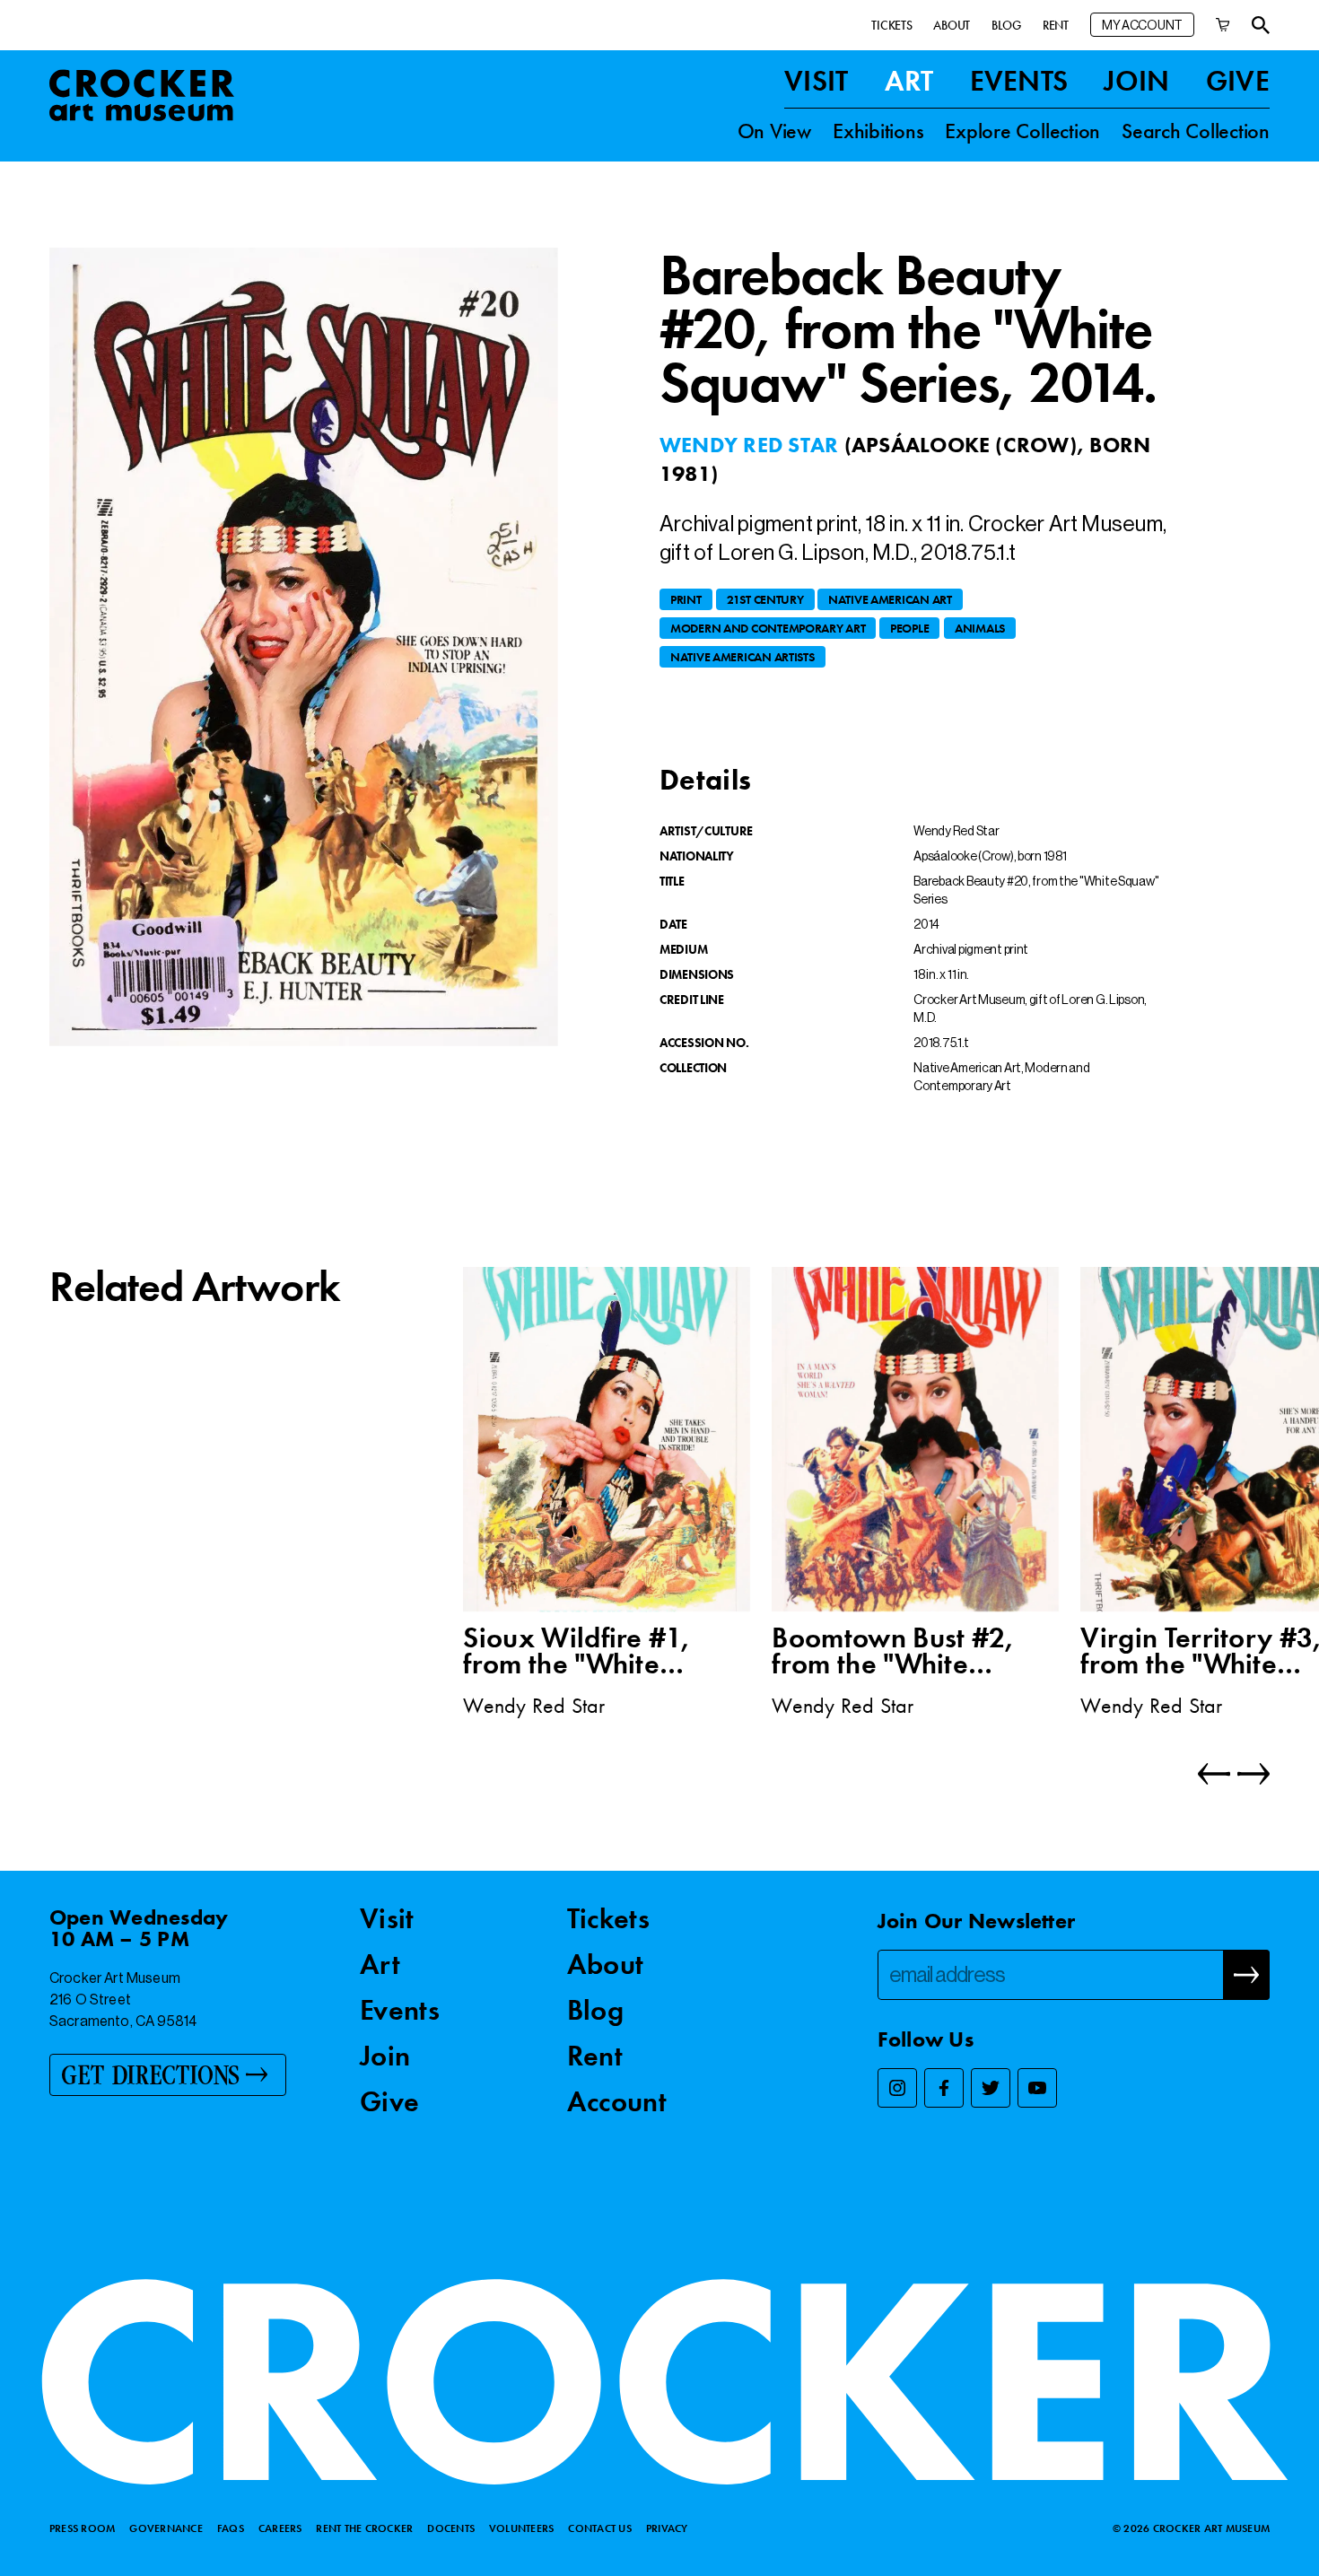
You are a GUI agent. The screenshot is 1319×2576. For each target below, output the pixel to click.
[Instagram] (897, 2088)
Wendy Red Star (752, 445)
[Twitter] (991, 2088)
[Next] (1250, 1774)
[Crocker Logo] (142, 95)
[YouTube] (1037, 2088)
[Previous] (1214, 1774)
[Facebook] (944, 2088)
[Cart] (1223, 25)
